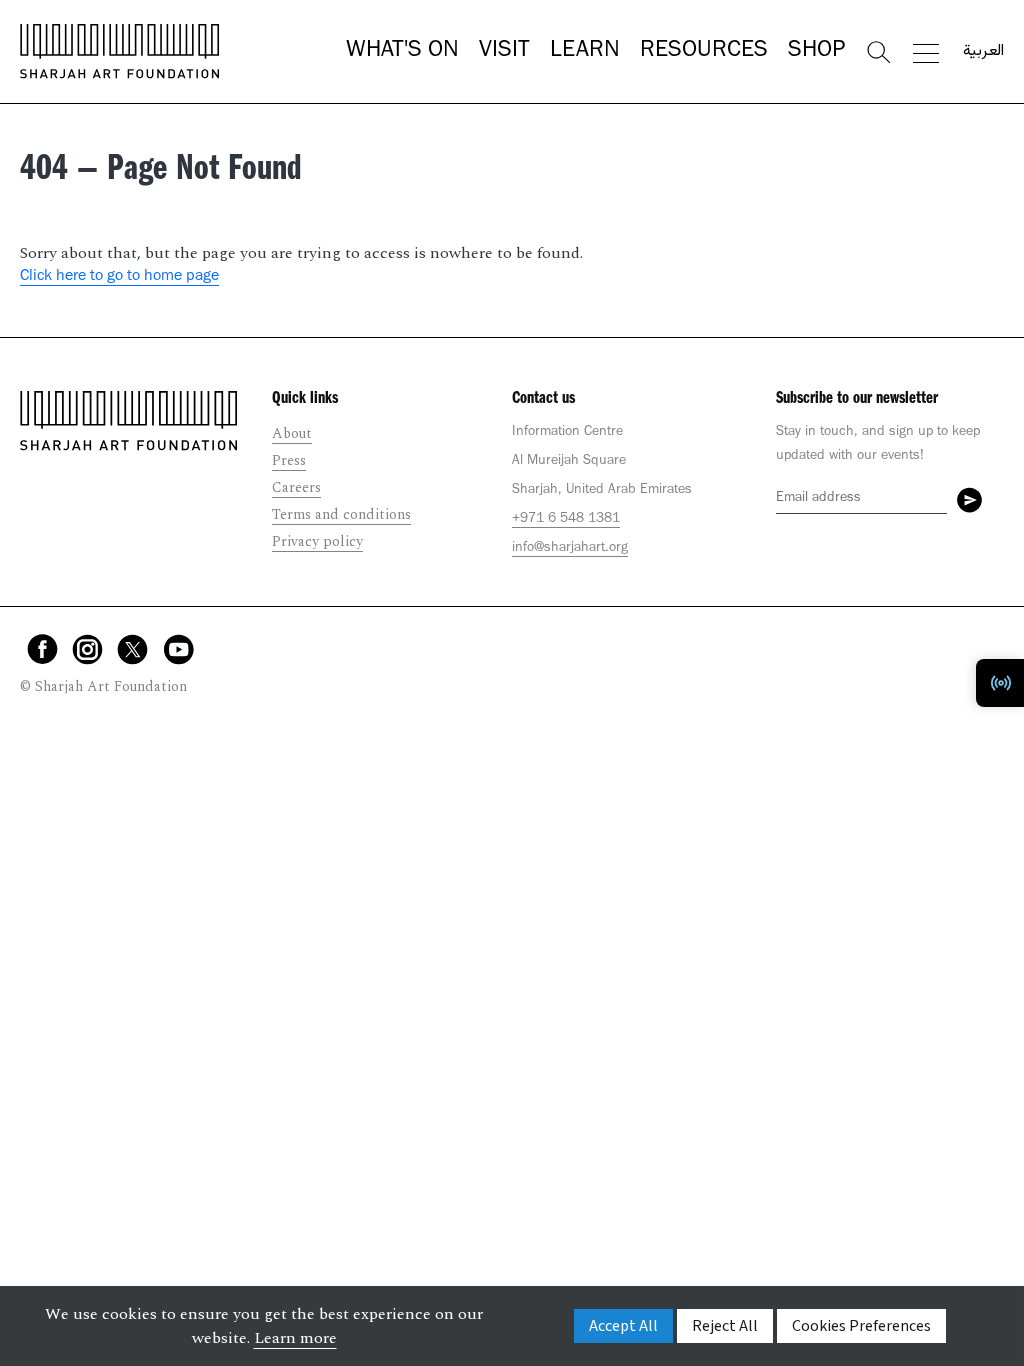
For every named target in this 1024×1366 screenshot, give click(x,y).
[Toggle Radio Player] (1000, 683)
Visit (504, 52)
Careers (296, 487)
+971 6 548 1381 (566, 520)
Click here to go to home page (119, 277)
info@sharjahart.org (570, 549)
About (292, 433)
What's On (402, 52)
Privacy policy (317, 541)
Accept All (623, 1326)
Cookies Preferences (861, 1326)
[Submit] (969, 500)
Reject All (725, 1326)
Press (289, 460)
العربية (983, 52)
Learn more (295, 1338)
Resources (704, 52)
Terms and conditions (341, 514)
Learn (585, 52)
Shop (816, 52)
